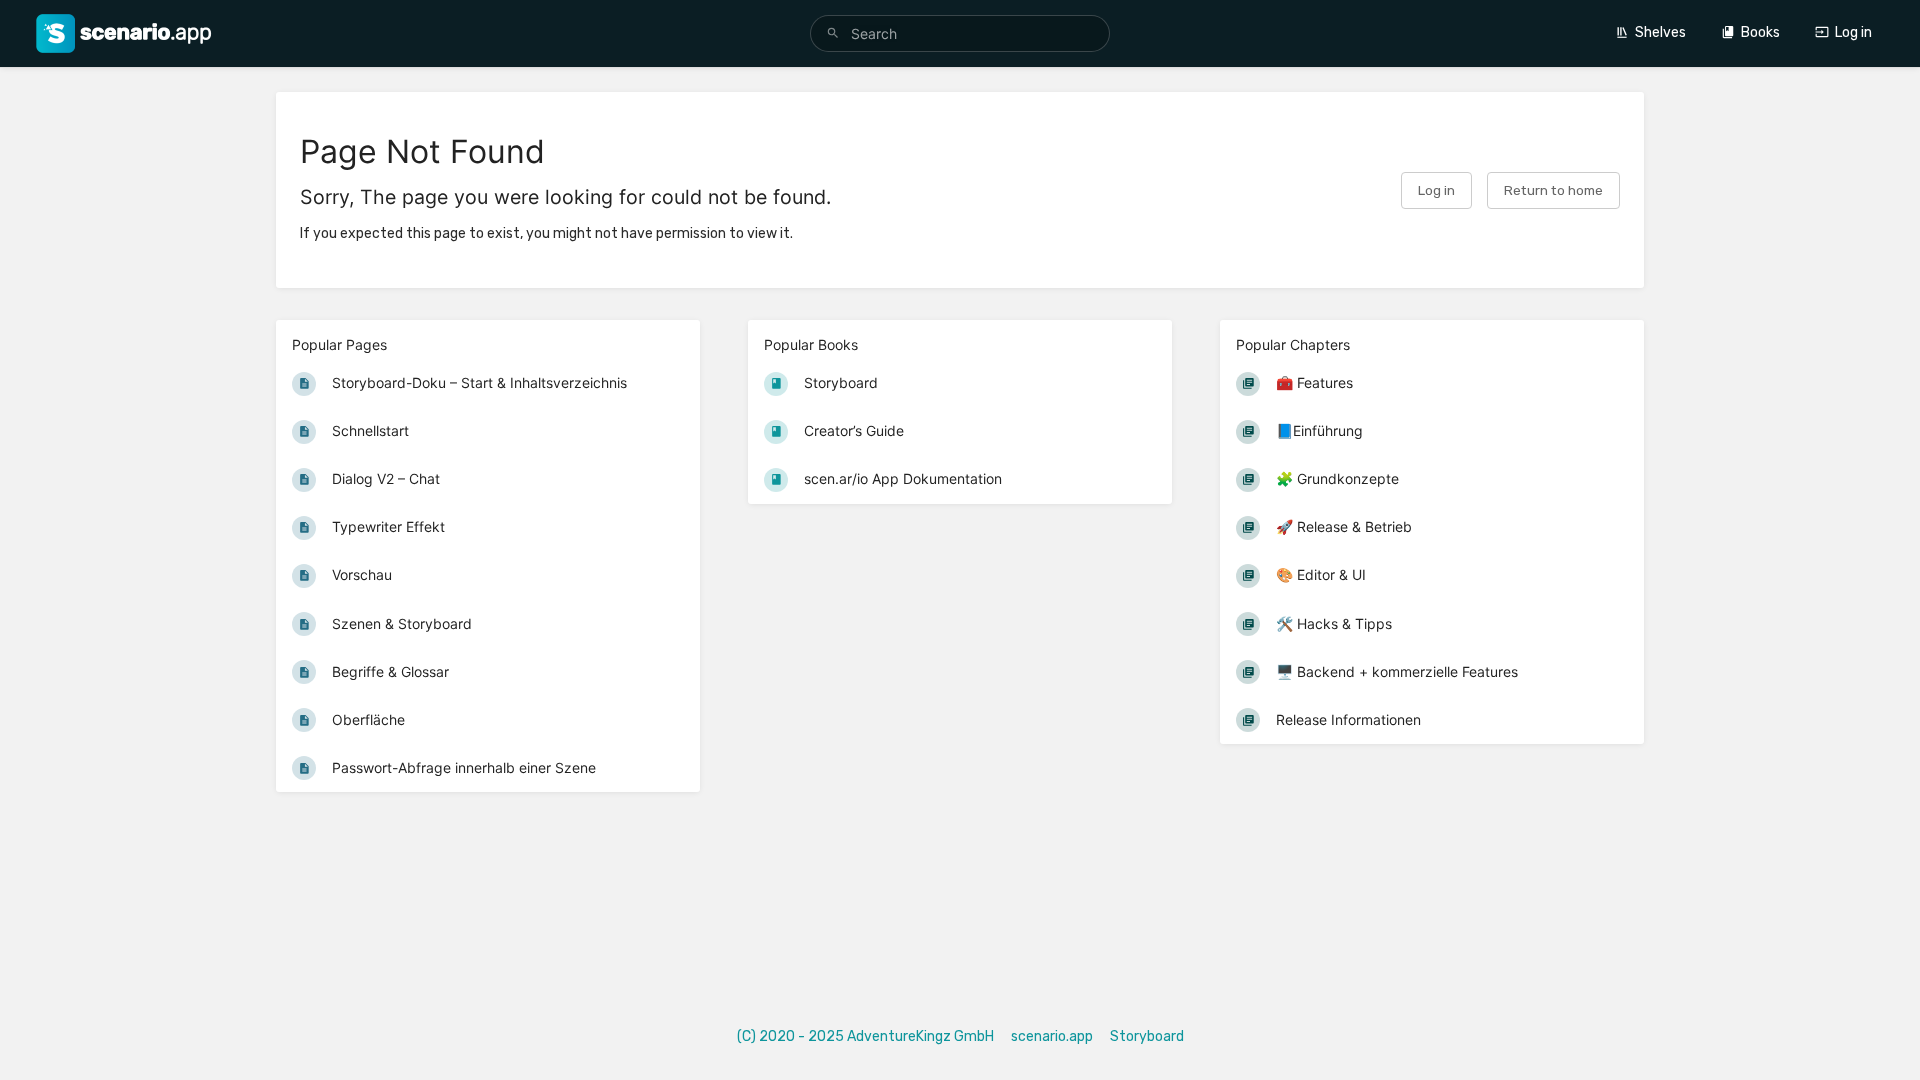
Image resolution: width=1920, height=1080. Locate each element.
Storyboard (1147, 1036)
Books (1760, 32)
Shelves (1660, 32)
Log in (1853, 32)
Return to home (1553, 190)
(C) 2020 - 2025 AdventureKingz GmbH (865, 1036)
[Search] (833, 33)
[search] (960, 33)
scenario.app (1052, 1036)
